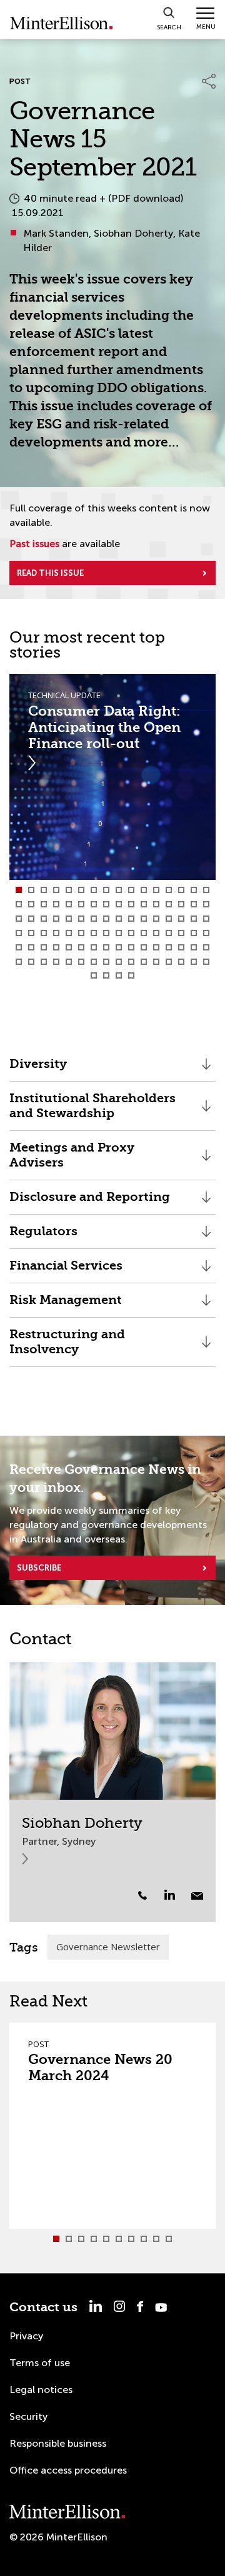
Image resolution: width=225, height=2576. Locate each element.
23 (94, 904)
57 (119, 933)
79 (194, 947)
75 (144, 947)
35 (44, 919)
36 (56, 919)
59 (144, 933)
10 (131, 890)
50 (31, 933)
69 (69, 947)
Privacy (26, 2336)
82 (31, 962)
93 (169, 962)
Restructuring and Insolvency (67, 1347)
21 (69, 904)
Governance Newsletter (108, 1947)
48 (206, 919)
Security (28, 2416)
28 (156, 904)
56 (106, 933)
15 (194, 890)
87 (94, 962)
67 (44, 947)
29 (169, 904)
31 (194, 904)
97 (94, 975)
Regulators (43, 1236)
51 (44, 933)
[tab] (19, 890)
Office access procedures (68, 2470)
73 (119, 947)
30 (181, 904)
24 (106, 904)
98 (106, 975)
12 (156, 890)
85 (69, 962)
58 (131, 933)
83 (44, 962)
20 (56, 904)
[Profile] (112, 1731)
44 (156, 919)
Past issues (34, 544)
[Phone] (142, 1895)
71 (94, 947)
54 (81, 933)
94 (181, 962)
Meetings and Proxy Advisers (72, 1160)
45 (169, 919)
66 (31, 947)
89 (119, 962)
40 (106, 919)
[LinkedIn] (177, 1895)
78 (181, 947)
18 (31, 904)
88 (106, 962)
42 (131, 919)
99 (119, 975)
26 (131, 904)
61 (169, 933)
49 (19, 933)
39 (94, 919)
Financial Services (66, 1271)
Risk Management (66, 1305)
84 (56, 962)
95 (194, 962)
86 (81, 962)
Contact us (43, 2307)
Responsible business (58, 2443)
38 (81, 919)
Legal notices (41, 2390)
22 (81, 904)
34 (31, 919)
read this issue (50, 573)
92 (156, 962)
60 (156, 933)
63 (194, 933)
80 (206, 947)
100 (131, 975)
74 (131, 947)
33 (19, 919)
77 (169, 947)
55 (94, 933)
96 (206, 962)
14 (181, 890)
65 (19, 947)
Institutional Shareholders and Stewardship (92, 1111)
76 (156, 947)
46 (181, 919)
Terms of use (40, 2363)
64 (206, 933)
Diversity (38, 1069)
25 (119, 904)
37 (69, 919)
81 (19, 962)
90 (131, 962)
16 (206, 890)
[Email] (197, 1896)
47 (194, 919)
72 (106, 947)
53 (69, 933)
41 (119, 919)
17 (19, 904)
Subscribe (39, 1568)
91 (144, 962)
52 (56, 933)
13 (169, 890)
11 (144, 890)
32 (206, 904)
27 (144, 904)
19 (44, 904)
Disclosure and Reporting (90, 1202)
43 (144, 919)
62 (181, 933)
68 (56, 947)
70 (81, 947)
